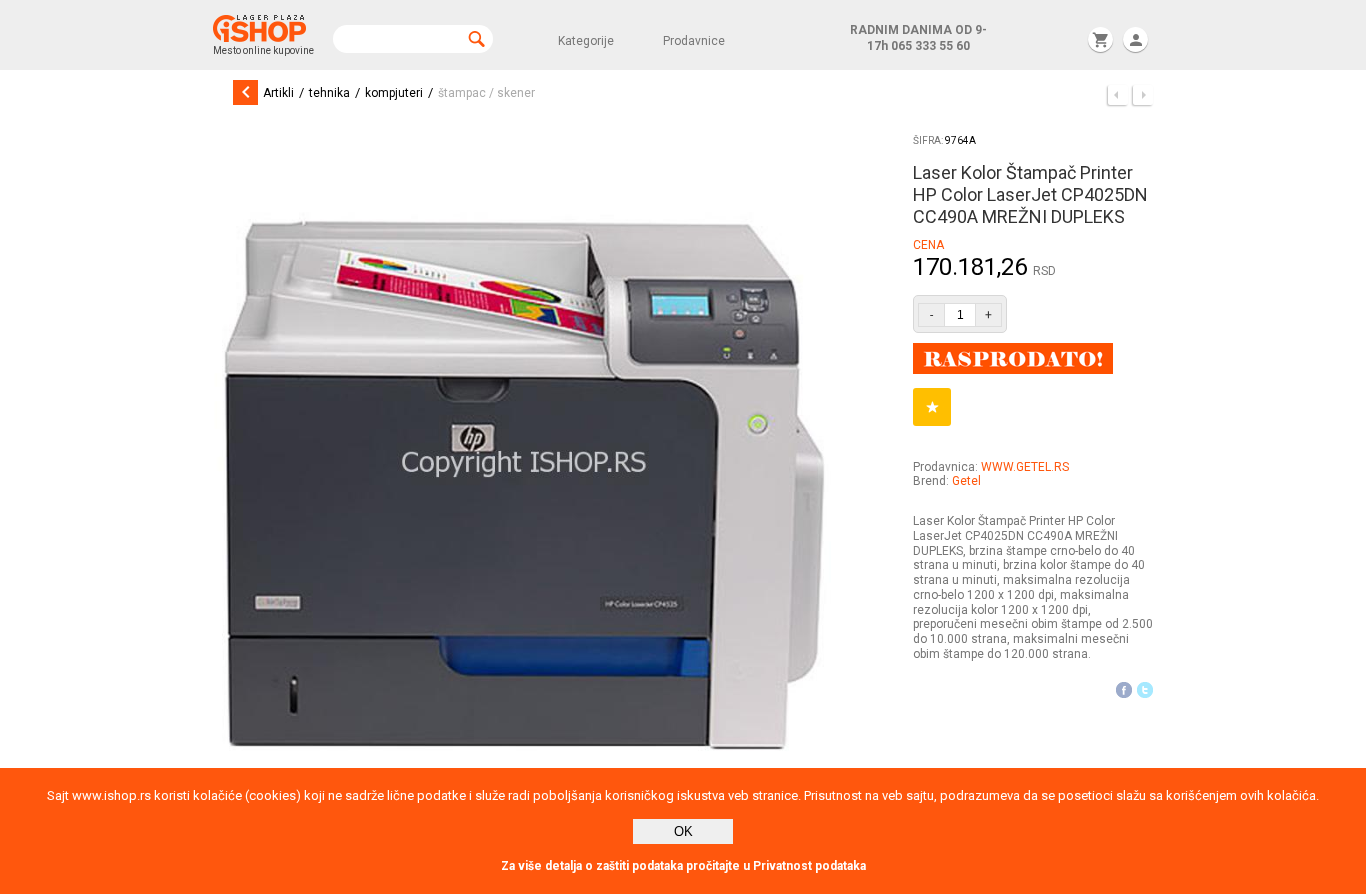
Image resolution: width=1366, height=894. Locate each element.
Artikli (278, 93)
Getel (966, 481)
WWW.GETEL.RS (1025, 467)
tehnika (329, 93)
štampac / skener (486, 93)
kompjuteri (394, 93)
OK (683, 831)
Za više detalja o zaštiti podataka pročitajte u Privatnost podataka (683, 866)
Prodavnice (694, 41)
